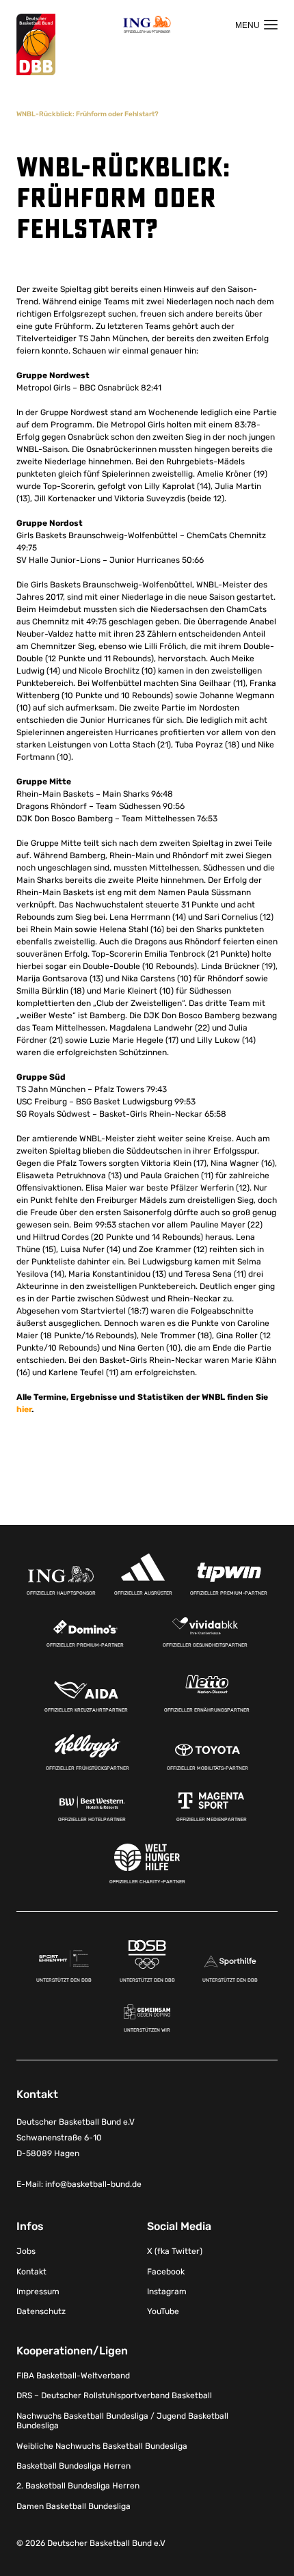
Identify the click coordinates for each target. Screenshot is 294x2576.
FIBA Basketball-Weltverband (73, 2376)
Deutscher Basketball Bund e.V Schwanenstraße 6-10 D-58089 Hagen (76, 2138)
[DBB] (36, 45)
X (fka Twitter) (175, 2251)
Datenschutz (41, 2311)
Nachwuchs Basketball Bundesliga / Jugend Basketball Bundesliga (122, 2421)
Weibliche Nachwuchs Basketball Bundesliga (102, 2446)
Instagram (167, 2292)
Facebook (166, 2272)
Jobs (26, 2251)
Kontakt (31, 2272)
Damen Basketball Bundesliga (73, 2506)
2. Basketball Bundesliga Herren (78, 2486)
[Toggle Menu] (256, 25)
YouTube (163, 2311)
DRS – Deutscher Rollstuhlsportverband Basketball (114, 2395)
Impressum (38, 2292)
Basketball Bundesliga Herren (73, 2466)
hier (24, 1409)
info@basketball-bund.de (93, 2184)
